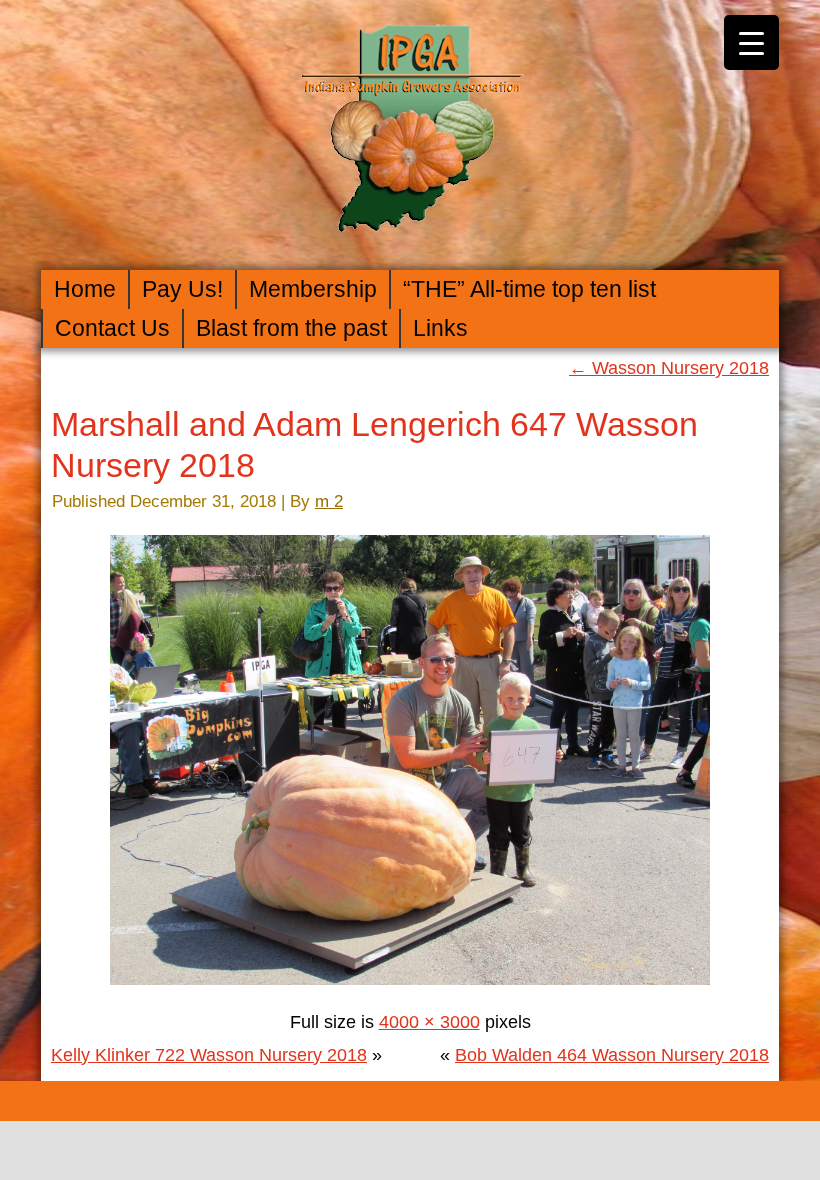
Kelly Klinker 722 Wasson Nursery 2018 (209, 1055)
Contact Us (112, 328)
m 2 (329, 501)
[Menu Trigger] (751, 42)
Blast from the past (291, 328)
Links (440, 328)
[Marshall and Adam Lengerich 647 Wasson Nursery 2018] (410, 989)
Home (85, 289)
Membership (313, 289)
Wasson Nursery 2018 (669, 368)
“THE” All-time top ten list (529, 289)
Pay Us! (182, 289)
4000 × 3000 (429, 1022)
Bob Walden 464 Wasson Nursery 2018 (612, 1055)
